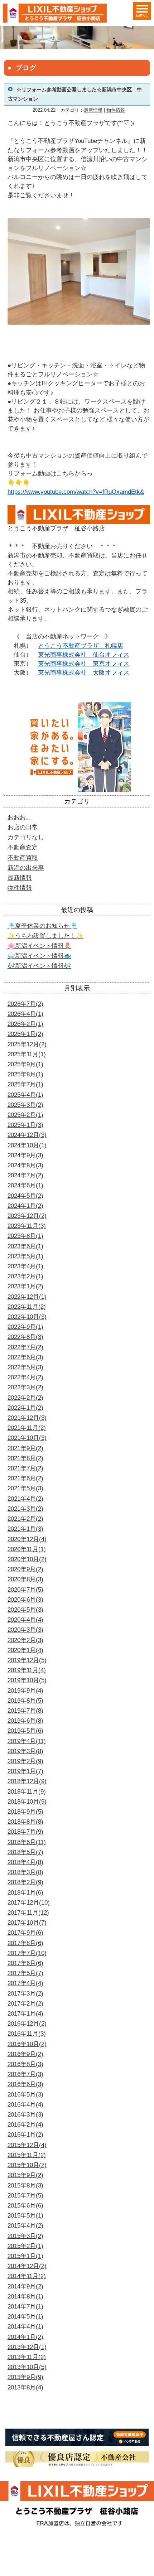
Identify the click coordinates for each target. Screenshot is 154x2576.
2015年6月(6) (25, 2206)
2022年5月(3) (25, 1367)
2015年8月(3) (25, 2186)
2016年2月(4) (25, 2125)
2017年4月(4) (25, 1983)
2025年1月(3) (25, 1125)
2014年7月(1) (25, 2307)
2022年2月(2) (25, 1398)
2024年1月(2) (25, 1206)
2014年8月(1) (25, 2297)
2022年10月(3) (27, 1317)
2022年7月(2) (25, 1347)
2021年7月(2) (25, 1468)
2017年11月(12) (28, 1913)
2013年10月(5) (27, 2367)
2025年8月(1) (25, 1074)
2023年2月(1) (25, 1276)
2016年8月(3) (25, 2064)
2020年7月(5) (25, 1590)
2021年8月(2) (25, 1458)
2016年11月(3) (27, 2034)
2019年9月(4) (25, 1691)
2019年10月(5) (27, 1680)
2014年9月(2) (25, 2286)
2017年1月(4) (25, 2014)
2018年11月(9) (27, 1792)
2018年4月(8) (25, 1862)
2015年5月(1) (25, 2216)
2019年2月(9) (25, 1761)
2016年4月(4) (25, 2105)
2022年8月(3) (25, 1337)
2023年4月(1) (25, 1266)
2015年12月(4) (27, 2145)
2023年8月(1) (25, 1236)
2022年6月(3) (25, 1357)
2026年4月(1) (25, 1014)
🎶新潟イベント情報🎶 (39, 966)
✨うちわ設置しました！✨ (45, 936)
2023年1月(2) (25, 1286)
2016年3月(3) (25, 2115)
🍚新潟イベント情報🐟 (39, 956)
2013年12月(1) (27, 2347)
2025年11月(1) (27, 1054)
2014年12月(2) (27, 2266)
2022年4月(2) (25, 1377)
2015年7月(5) (25, 2196)
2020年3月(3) (25, 1630)
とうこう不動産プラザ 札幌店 (81, 646)
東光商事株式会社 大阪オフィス (84, 673)
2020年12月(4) (27, 1539)
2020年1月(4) (25, 1650)
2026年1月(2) (25, 1034)
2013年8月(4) (25, 2387)
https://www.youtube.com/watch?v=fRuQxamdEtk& (76, 492)
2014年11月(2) (27, 2276)
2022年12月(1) (27, 1297)
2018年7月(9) (25, 1832)
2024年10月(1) (27, 1145)
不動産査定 (23, 847)
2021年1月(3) (25, 1529)
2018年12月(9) (27, 1781)
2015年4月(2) (25, 2226)
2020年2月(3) (25, 1640)
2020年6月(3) (25, 1600)
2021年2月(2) (25, 1519)
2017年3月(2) (25, 1994)
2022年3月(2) (25, 1387)
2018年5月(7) (25, 1852)
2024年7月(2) (25, 1175)
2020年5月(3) (25, 1610)
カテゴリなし (26, 837)
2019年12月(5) (27, 1660)
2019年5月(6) (25, 1731)
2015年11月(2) (27, 2155)
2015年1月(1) (25, 2256)
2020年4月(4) (25, 1620)
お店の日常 (23, 827)
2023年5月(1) (25, 1256)
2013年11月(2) (27, 2357)
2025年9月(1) (25, 1064)
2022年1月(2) (25, 1408)
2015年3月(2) (25, 2236)
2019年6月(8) (25, 1721)
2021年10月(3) (27, 1438)
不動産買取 (23, 858)
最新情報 (93, 110)
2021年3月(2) (25, 1509)
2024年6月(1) (25, 1185)
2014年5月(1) (25, 2317)
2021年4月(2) (25, 1499)
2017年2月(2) (25, 2004)
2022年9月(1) (25, 1327)
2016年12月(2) (27, 2024)
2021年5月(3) (25, 1488)
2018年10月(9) (27, 1802)
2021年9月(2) (25, 1448)
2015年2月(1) (25, 2246)
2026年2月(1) (25, 1024)
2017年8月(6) (25, 1943)
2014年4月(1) (25, 2327)
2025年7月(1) (25, 1084)
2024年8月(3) (25, 1165)
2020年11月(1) (27, 1549)
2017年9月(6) (25, 1933)
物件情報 (116, 110)
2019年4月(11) (27, 1741)
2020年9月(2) (25, 1569)
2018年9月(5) (25, 1812)
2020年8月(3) (25, 1579)
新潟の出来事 (26, 868)
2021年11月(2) (27, 1428)
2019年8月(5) (25, 1701)
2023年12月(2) (27, 1216)
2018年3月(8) (25, 1872)
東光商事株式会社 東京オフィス (84, 664)
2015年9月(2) (25, 2175)
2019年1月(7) (25, 1771)
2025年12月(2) (27, 1044)
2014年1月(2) (25, 2337)
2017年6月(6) (25, 1963)
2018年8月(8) (25, 1822)
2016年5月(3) (25, 2095)
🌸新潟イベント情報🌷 (39, 946)
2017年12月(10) (29, 1903)
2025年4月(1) (25, 1095)
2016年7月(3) (25, 2074)
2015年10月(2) (27, 2165)
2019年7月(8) (25, 1711)
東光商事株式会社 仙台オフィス (84, 655)
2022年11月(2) (27, 1307)
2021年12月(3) (27, 1418)
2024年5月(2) (25, 1196)
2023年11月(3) (27, 1226)
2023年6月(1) (25, 1246)
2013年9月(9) (25, 2377)
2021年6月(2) (25, 1478)
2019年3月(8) (25, 1751)
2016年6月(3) (25, 2084)
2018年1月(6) (25, 1893)
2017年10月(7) (27, 1923)
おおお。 (20, 817)
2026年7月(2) (25, 1004)
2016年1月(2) (25, 2135)
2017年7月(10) (27, 1953)
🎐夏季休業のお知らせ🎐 (42, 926)
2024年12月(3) (27, 1135)
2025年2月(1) (25, 1115)
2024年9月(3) (25, 1155)
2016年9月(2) (25, 2054)
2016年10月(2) (27, 2044)
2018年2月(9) (25, 1882)
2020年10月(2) (27, 1559)
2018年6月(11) (27, 1842)
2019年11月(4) (27, 1670)
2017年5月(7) (25, 1973)
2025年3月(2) (25, 1105)
